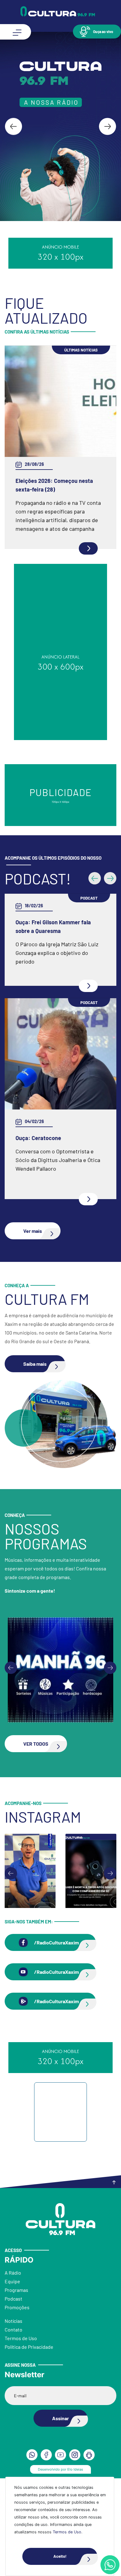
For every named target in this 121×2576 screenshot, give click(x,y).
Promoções (17, 2307)
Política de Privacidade (29, 2347)
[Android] (89, 2455)
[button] (97, 31)
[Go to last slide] (13, 127)
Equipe (12, 2281)
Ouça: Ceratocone (38, 1138)
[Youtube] (60, 2455)
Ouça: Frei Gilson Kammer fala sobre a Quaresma (53, 926)
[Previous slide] (11, 1668)
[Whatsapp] (110, 2565)
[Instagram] (75, 2455)
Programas (16, 2290)
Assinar (60, 2418)
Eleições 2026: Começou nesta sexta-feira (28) (54, 485)
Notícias (13, 2321)
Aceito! (60, 2556)
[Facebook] (46, 2455)
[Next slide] (108, 127)
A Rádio (13, 2273)
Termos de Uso (67, 2532)
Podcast (13, 2299)
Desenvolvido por (60, 2469)
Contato (13, 2329)
